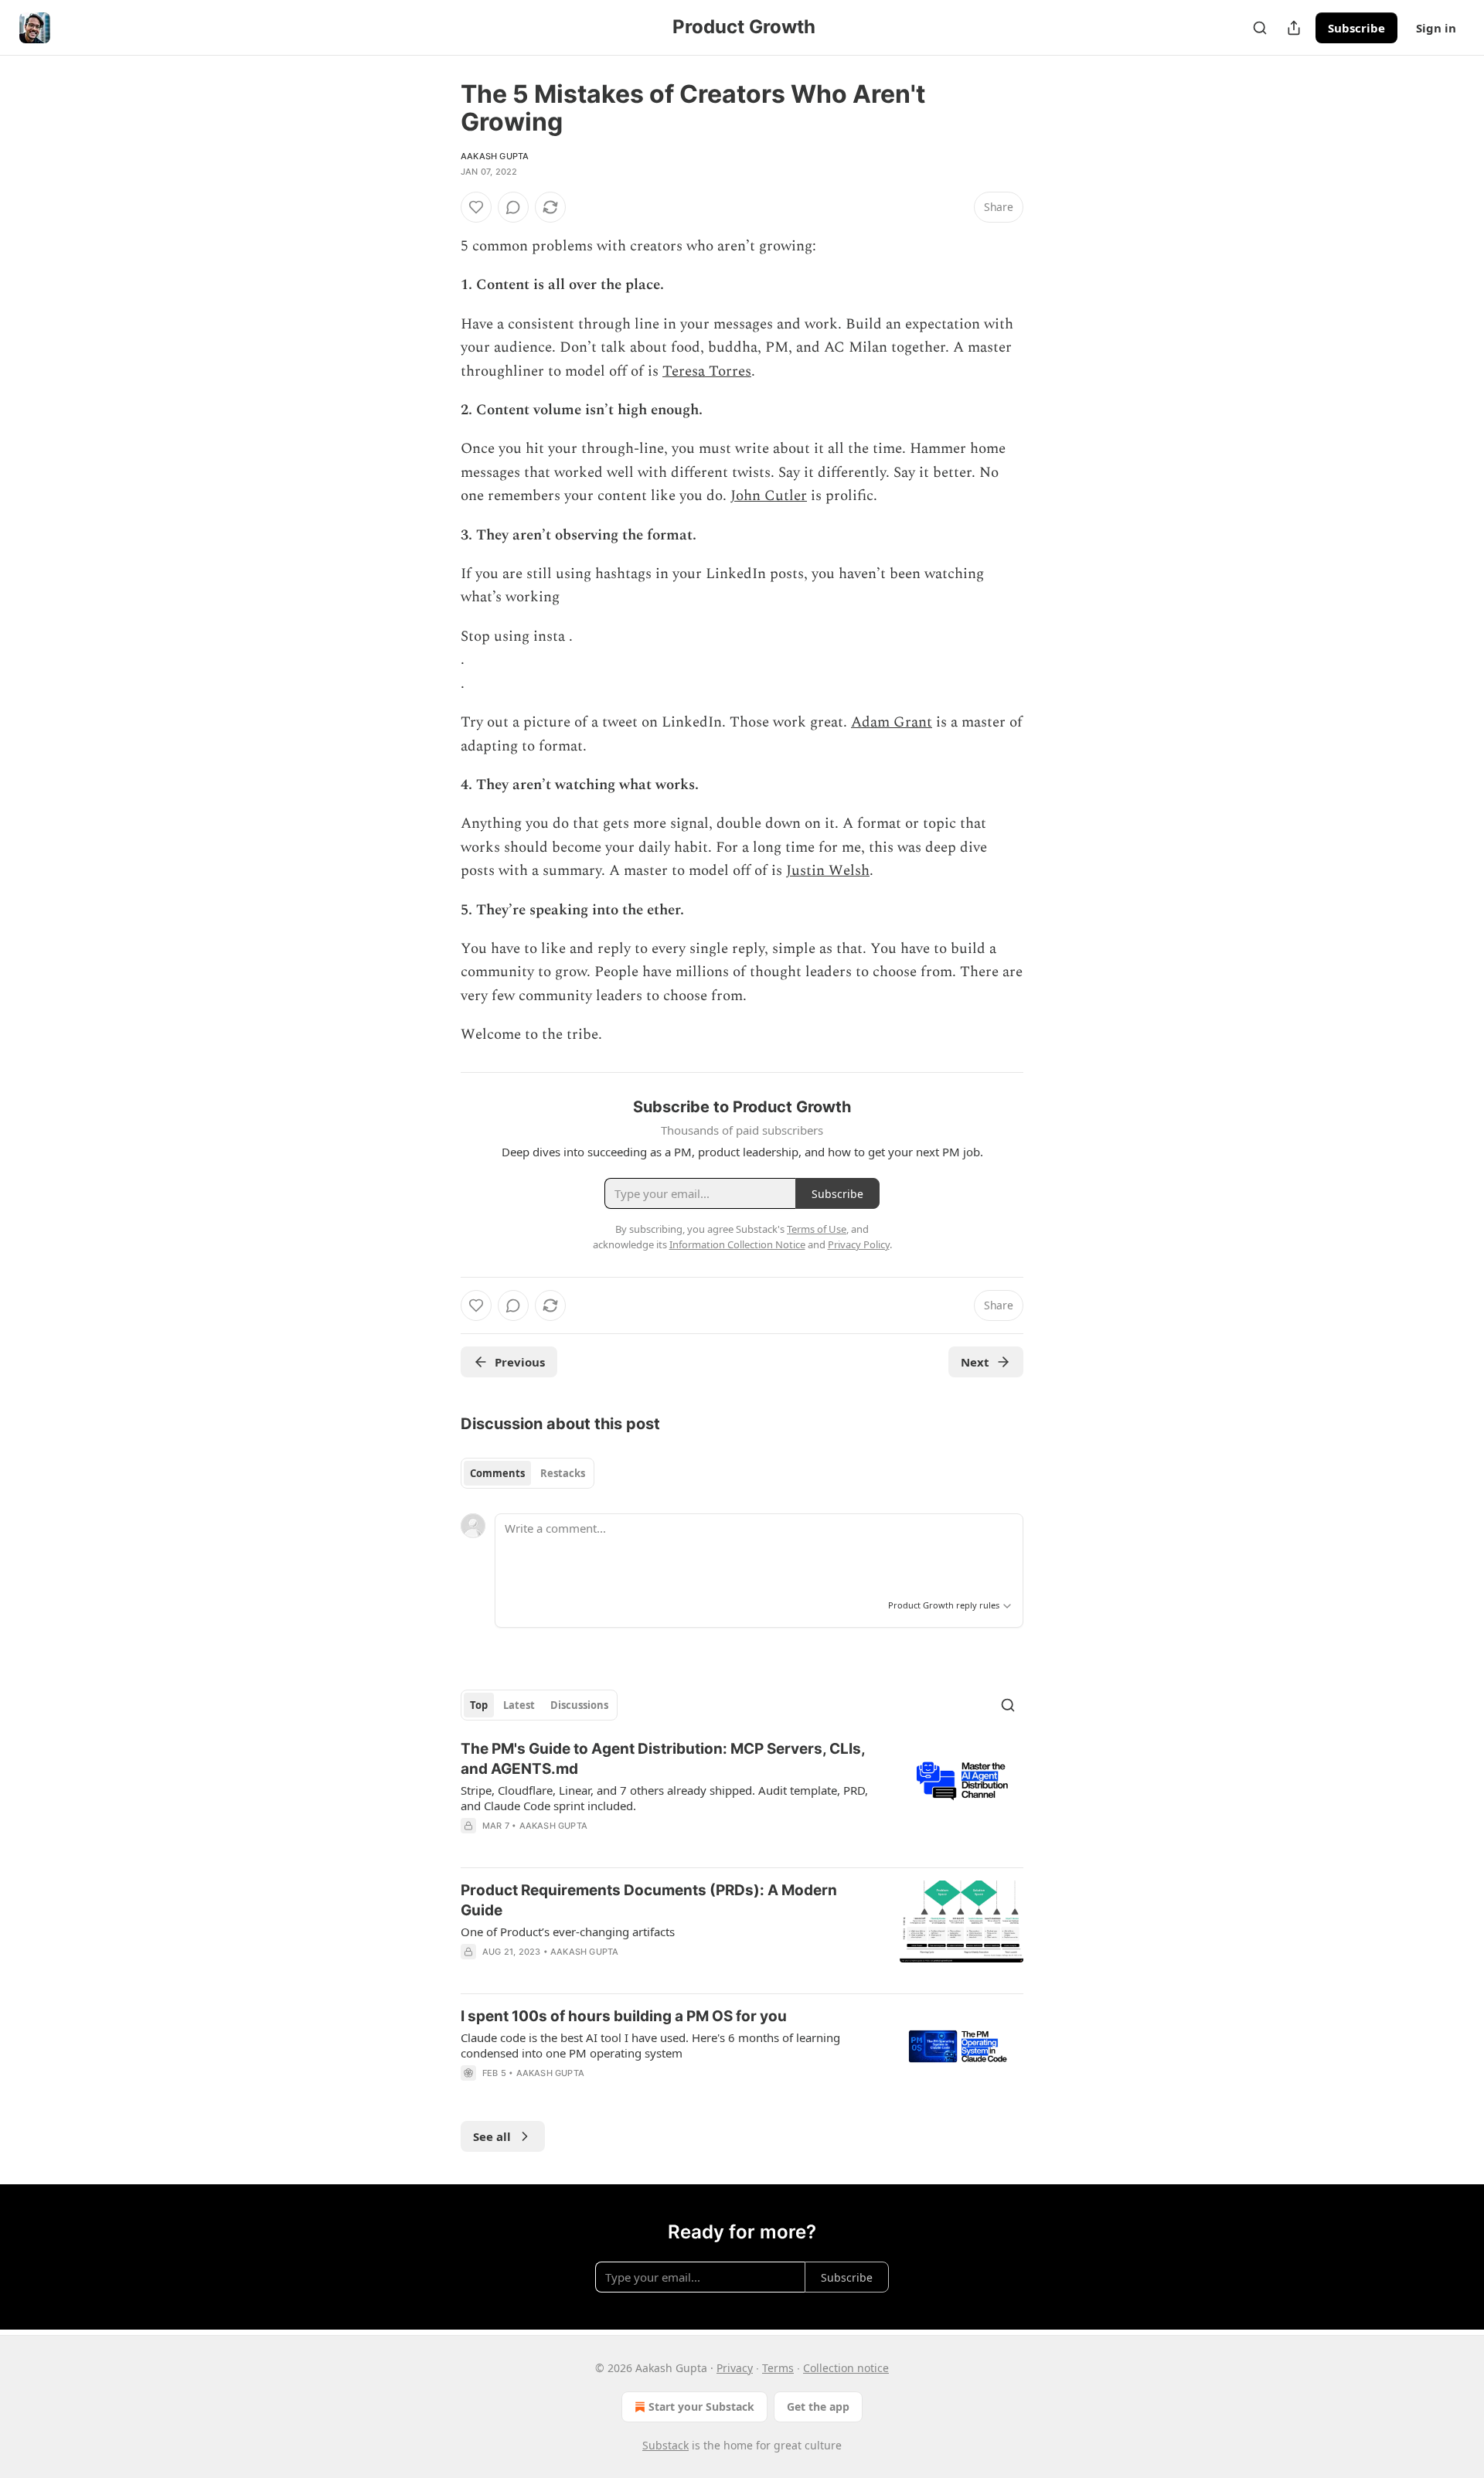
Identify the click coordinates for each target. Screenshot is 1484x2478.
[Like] (476, 207)
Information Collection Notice (737, 1244)
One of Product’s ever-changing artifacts (568, 1932)
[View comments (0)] (513, 207)
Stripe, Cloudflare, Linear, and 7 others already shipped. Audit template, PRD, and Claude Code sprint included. (664, 1798)
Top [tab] (479, 1705)
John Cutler (769, 496)
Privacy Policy (859, 1244)
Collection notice (846, 2368)
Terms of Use (817, 1229)
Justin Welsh (828, 871)
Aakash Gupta (495, 156)
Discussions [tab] (579, 1705)
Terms (778, 2368)
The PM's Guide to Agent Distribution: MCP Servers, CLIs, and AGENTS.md (663, 1759)
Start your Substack (701, 2407)
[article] (742, 1797)
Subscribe (1356, 28)
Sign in (1436, 28)
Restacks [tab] (563, 1473)
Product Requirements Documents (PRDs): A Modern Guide (649, 1900)
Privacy (735, 2368)
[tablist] (528, 1473)
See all (492, 2136)
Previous (520, 1362)
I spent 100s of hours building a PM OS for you (624, 2016)
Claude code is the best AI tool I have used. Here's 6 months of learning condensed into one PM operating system (650, 2045)
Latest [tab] (519, 1705)
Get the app (818, 2407)
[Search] (1260, 28)
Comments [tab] (497, 1473)
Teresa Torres (707, 371)
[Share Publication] (1294, 28)
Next (975, 1362)
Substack (665, 2445)
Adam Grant (892, 722)
